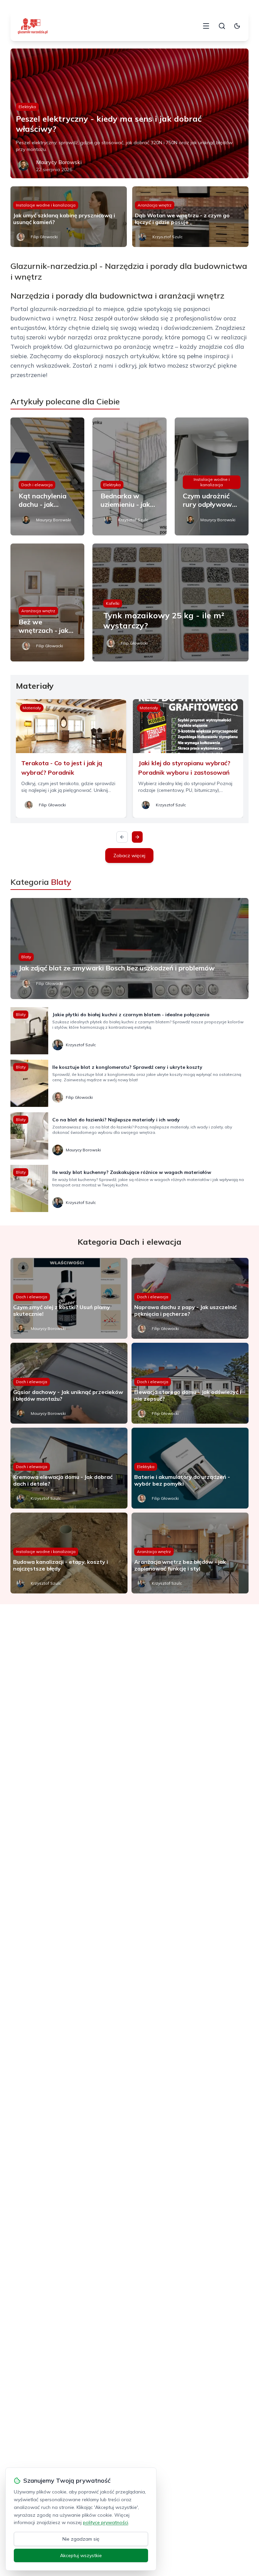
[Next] (137, 837)
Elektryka (27, 107)
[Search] (222, 26)
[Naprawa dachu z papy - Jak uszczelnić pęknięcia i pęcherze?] (190, 1298)
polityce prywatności (106, 2522)
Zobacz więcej (129, 856)
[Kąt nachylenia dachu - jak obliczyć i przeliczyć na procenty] (48, 476)
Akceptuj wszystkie (81, 2555)
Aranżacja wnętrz (155, 205)
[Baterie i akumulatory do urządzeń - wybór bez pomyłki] (190, 1468)
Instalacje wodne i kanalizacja (46, 205)
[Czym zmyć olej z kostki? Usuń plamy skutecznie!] (69, 1298)
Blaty (26, 957)
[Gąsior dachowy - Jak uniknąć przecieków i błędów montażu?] (69, 1383)
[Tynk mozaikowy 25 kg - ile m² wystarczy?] (170, 602)
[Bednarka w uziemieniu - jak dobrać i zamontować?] (129, 476)
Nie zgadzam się (81, 2539)
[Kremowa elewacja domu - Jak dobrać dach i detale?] (69, 1468)
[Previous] (122, 837)
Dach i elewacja (37, 485)
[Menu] (206, 26)
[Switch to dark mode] (237, 26)
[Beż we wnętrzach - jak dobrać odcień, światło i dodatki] (48, 602)
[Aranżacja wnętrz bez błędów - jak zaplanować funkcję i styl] (190, 1553)
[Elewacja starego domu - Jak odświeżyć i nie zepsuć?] (190, 1383)
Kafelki (113, 603)
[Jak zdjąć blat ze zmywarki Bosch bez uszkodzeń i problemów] (130, 949)
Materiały (32, 708)
